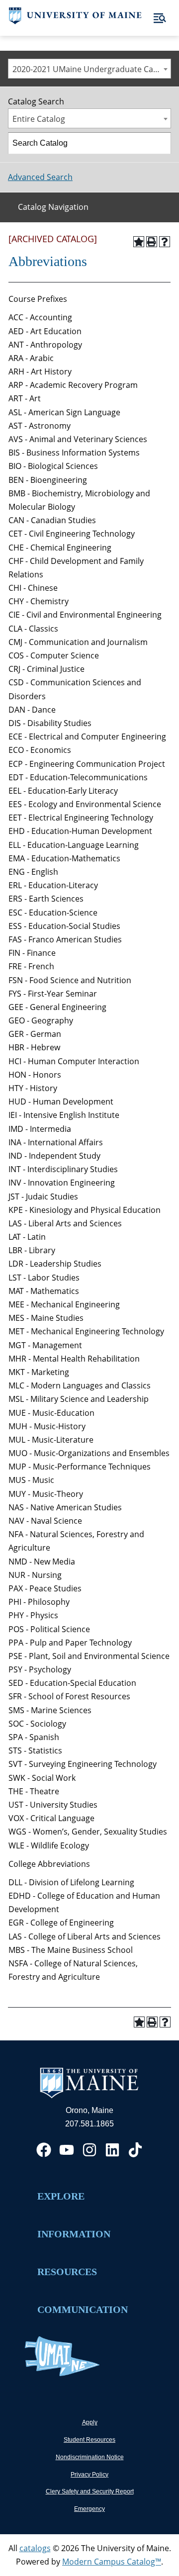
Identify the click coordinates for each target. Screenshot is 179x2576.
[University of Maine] (75, 21)
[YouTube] (67, 2150)
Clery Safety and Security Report (90, 2491)
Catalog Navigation (53, 207)
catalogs (35, 2548)
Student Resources (89, 2440)
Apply (90, 2422)
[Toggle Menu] (160, 18)
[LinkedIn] (112, 2150)
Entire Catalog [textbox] (39, 119)
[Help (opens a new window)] (165, 242)
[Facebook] (44, 2150)
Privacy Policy (89, 2475)
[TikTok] (135, 2150)
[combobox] (89, 69)
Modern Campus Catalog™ (112, 2562)
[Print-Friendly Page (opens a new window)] (152, 242)
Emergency (89, 2509)
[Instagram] (89, 2150)
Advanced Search (40, 177)
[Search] (161, 143)
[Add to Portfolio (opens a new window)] (139, 242)
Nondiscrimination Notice (90, 2457)
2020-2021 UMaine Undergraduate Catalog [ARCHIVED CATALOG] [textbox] (91, 69)
